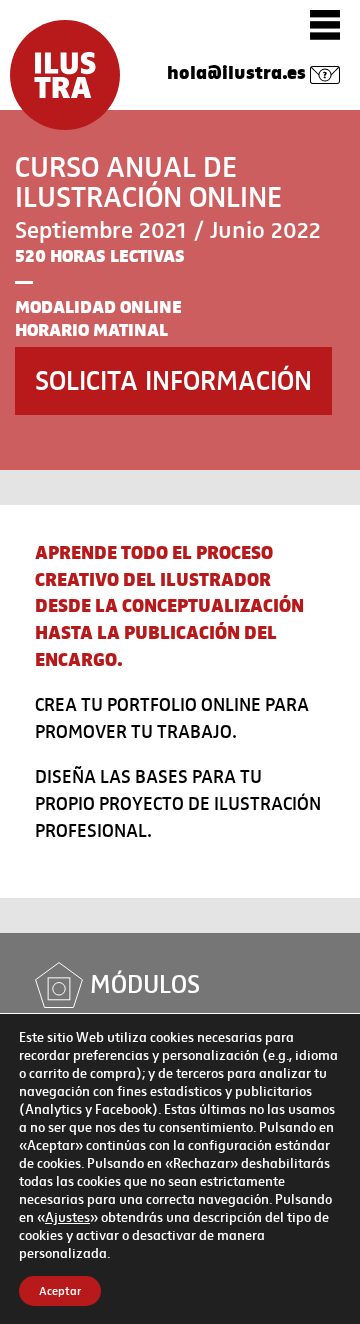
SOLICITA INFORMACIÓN (173, 380)
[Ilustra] (65, 75)
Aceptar (60, 1291)
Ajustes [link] (67, 1217)
